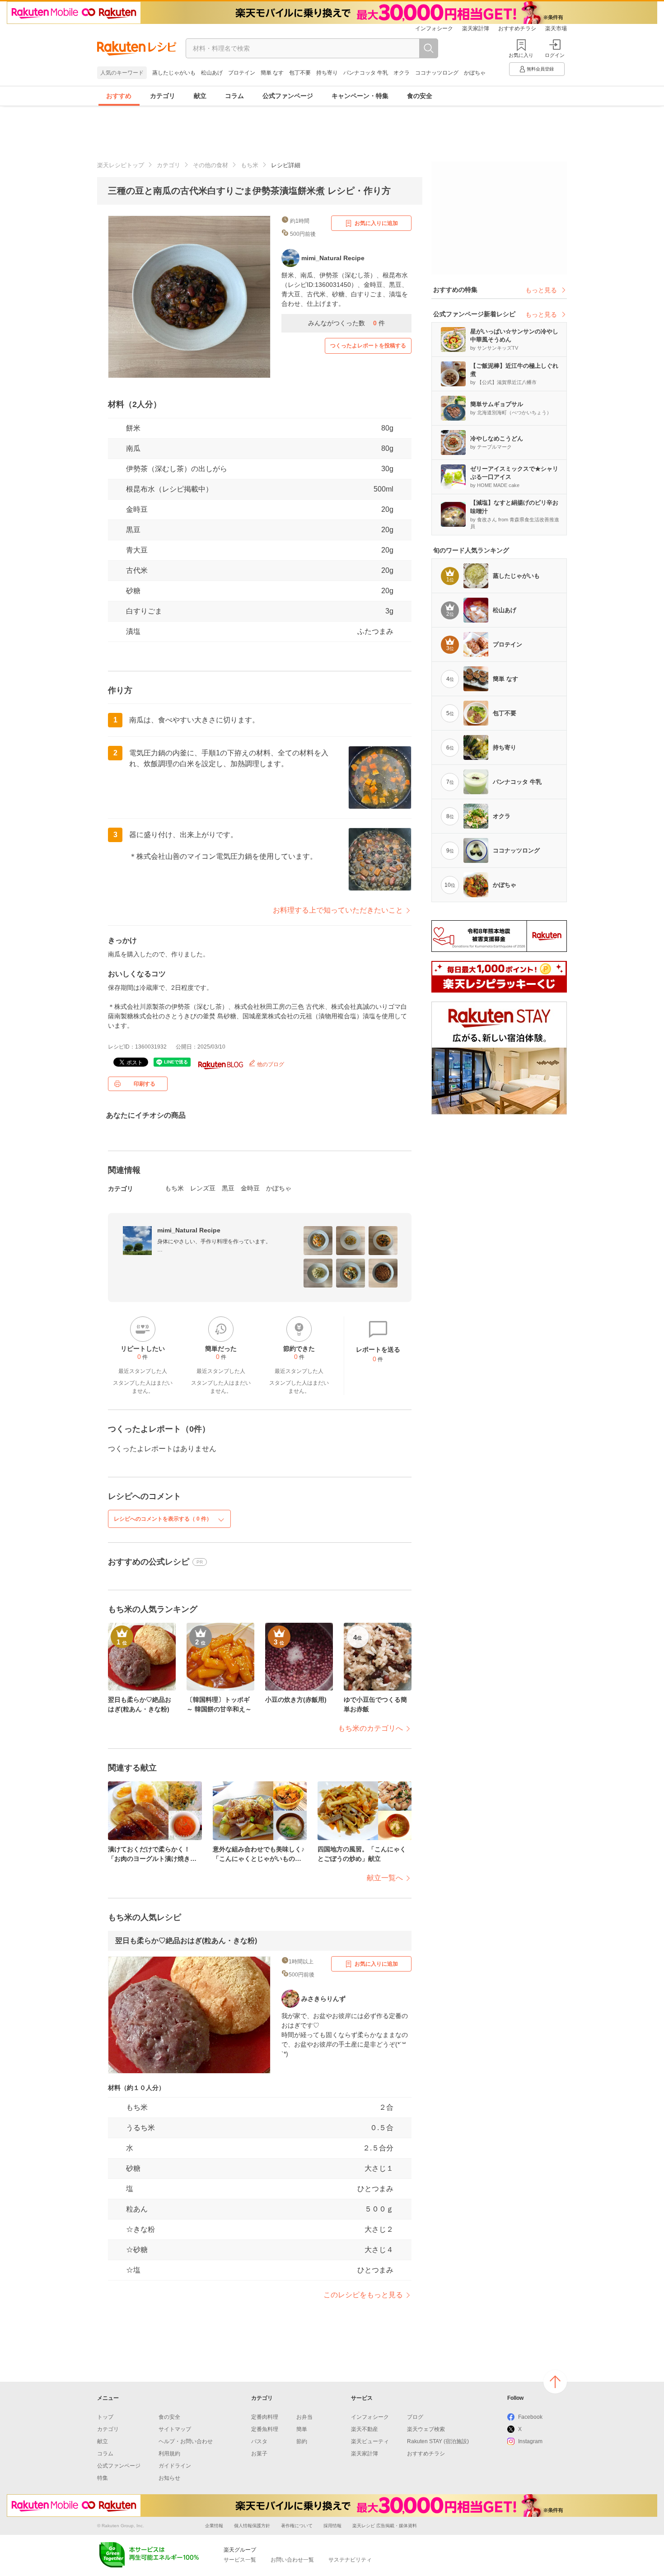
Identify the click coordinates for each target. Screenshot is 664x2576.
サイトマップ (175, 2429)
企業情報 (214, 2526)
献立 (200, 96)
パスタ (259, 2441)
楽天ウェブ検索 (426, 2429)
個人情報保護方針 (252, 2526)
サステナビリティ (350, 2560)
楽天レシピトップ (121, 165)
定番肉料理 (265, 2417)
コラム (234, 96)
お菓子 (259, 2454)
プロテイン (242, 73)
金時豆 (137, 509)
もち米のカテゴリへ (370, 1728)
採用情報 (332, 2526)
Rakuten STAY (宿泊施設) (438, 2441)
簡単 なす (272, 73)
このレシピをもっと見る (363, 2295)
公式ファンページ (288, 96)
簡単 (302, 2429)
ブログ (415, 2417)
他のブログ (270, 1064)
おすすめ (119, 96)
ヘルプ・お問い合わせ (186, 2441)
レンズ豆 (203, 1188)
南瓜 (133, 448)
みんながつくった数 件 (346, 323)
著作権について (297, 2526)
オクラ (402, 73)
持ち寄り (327, 73)
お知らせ (169, 2478)
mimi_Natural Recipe (189, 1230)
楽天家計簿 (476, 28)
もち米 (250, 165)
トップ (105, 2417)
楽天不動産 (365, 2429)
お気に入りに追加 (376, 223)
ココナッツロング (437, 73)
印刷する (145, 1084)
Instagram (530, 2441)
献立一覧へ (385, 1878)
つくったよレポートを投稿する (368, 346)
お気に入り (521, 55)
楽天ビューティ (370, 2441)
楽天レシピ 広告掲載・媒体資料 (385, 2526)
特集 (103, 2478)
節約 (302, 2441)
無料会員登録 (540, 69)
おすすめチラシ (517, 28)
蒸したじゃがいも (174, 73)
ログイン (555, 55)
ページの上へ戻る (555, 2382)
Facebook (530, 2417)
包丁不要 (300, 73)
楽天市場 (556, 28)
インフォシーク (434, 28)
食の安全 (420, 96)
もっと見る (541, 290)
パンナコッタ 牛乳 (366, 73)
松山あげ (212, 73)
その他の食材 (210, 165)
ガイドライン (175, 2466)
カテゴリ (163, 96)
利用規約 (169, 2454)
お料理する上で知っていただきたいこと (338, 910)
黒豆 (133, 530)
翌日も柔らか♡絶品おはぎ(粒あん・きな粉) (186, 1941)
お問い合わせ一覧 (292, 2560)
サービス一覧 (240, 2560)
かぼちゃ (475, 73)
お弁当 (304, 2417)
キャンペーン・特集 (360, 96)
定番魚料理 (265, 2429)
